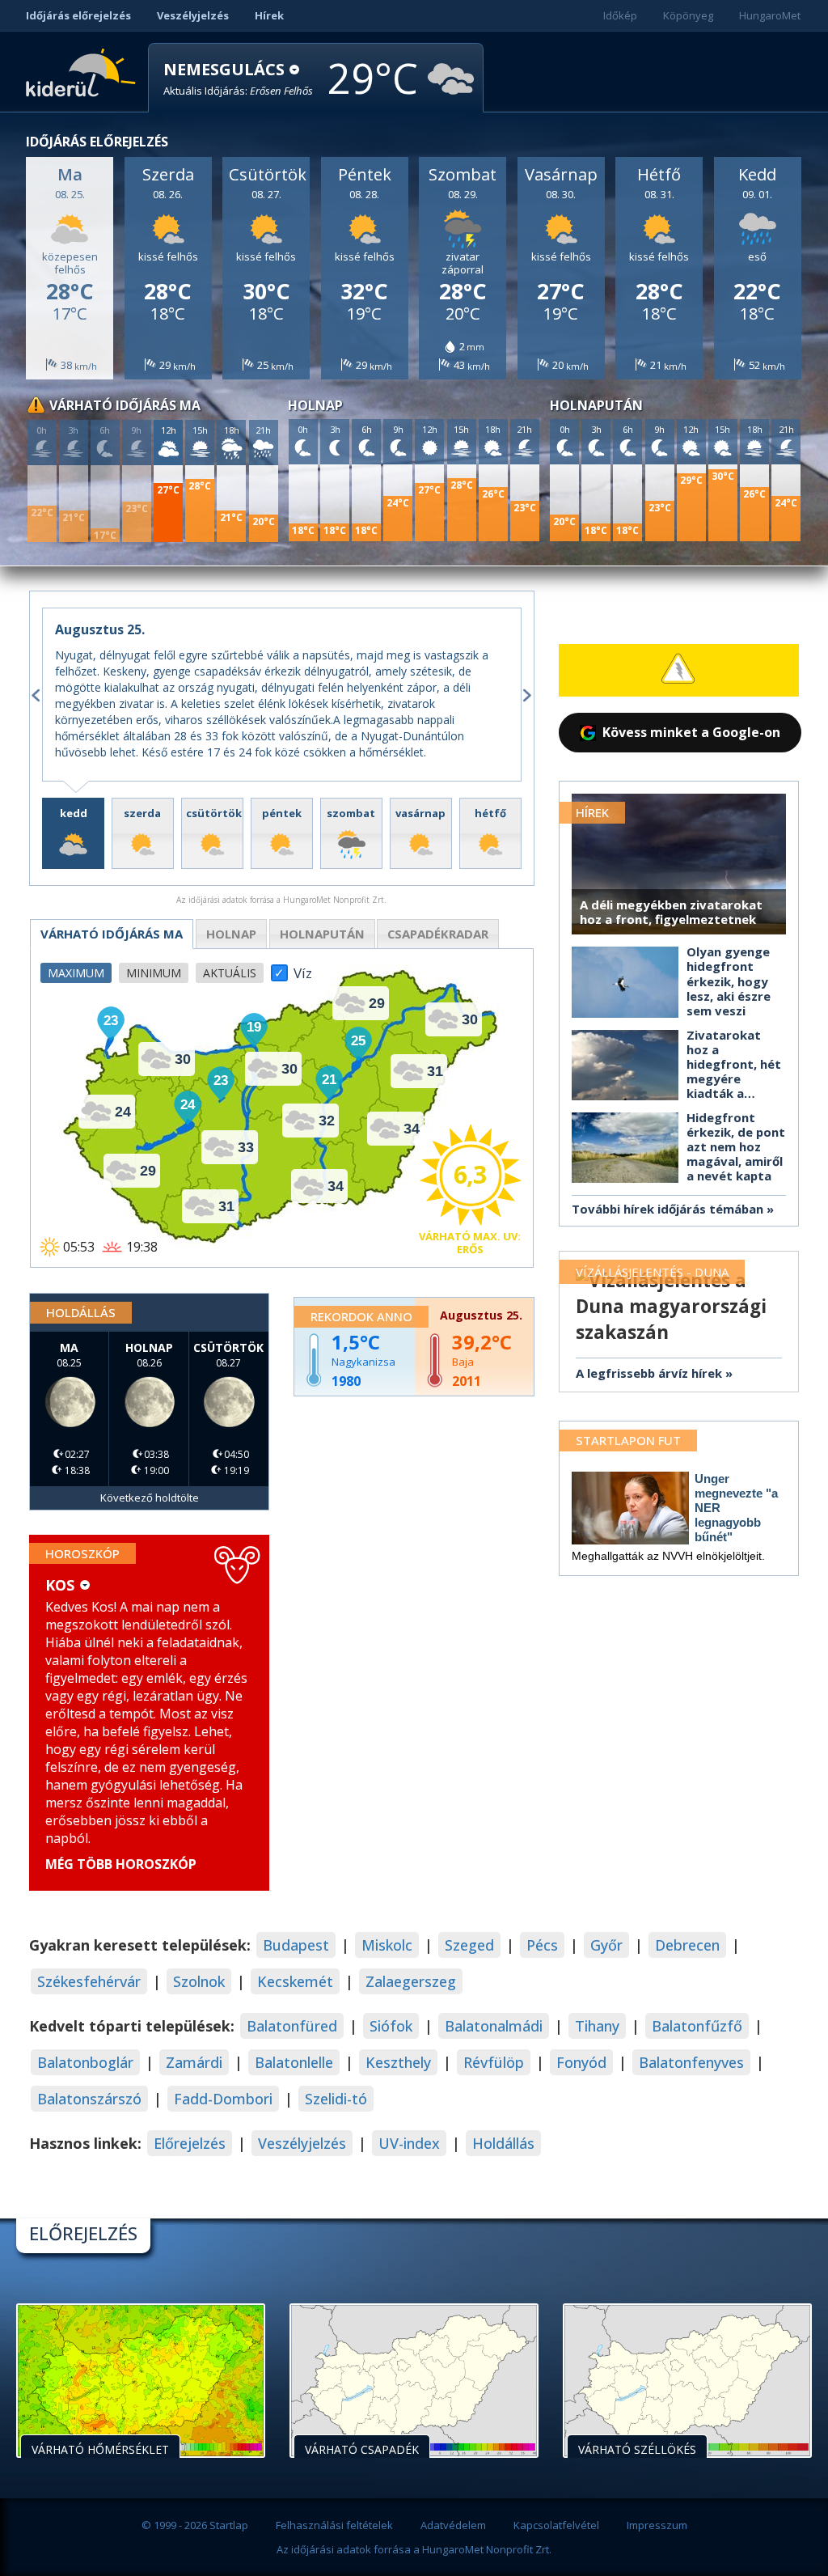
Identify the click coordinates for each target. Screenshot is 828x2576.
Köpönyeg (688, 15)
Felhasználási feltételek (334, 2525)
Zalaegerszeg (411, 1981)
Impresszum (657, 2525)
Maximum (76, 973)
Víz (303, 968)
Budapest (296, 1945)
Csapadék (438, 934)
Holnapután (322, 934)
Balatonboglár (85, 2062)
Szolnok (199, 1981)
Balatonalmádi (494, 2026)
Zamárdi (194, 2062)
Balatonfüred (292, 2026)
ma (112, 934)
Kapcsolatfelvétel (556, 2525)
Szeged (469, 1945)
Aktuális (230, 973)
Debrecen (687, 1945)
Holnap (231, 934)
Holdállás (503, 2143)
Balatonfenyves (691, 2062)
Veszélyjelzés (193, 15)
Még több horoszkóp (121, 1864)
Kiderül (84, 71)
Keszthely (398, 2062)
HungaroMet (770, 15)
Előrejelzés (190, 2143)
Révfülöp (494, 2062)
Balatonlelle (294, 2062)
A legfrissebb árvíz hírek (649, 1373)
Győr (606, 1945)
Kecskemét (295, 1981)
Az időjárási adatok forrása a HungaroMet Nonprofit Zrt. (414, 2549)
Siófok (391, 2026)
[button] (238, 79)
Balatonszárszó (89, 2099)
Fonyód (581, 2062)
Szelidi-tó (336, 2099)
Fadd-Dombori (223, 2099)
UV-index (409, 2143)
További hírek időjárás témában (667, 1209)
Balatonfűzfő (697, 2026)
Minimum (154, 973)
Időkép (620, 15)
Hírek (269, 15)
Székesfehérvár (89, 1981)
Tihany (597, 2026)
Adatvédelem (453, 2525)
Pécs (542, 1945)
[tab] (73, 833)
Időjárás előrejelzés (78, 15)
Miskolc (387, 1945)
